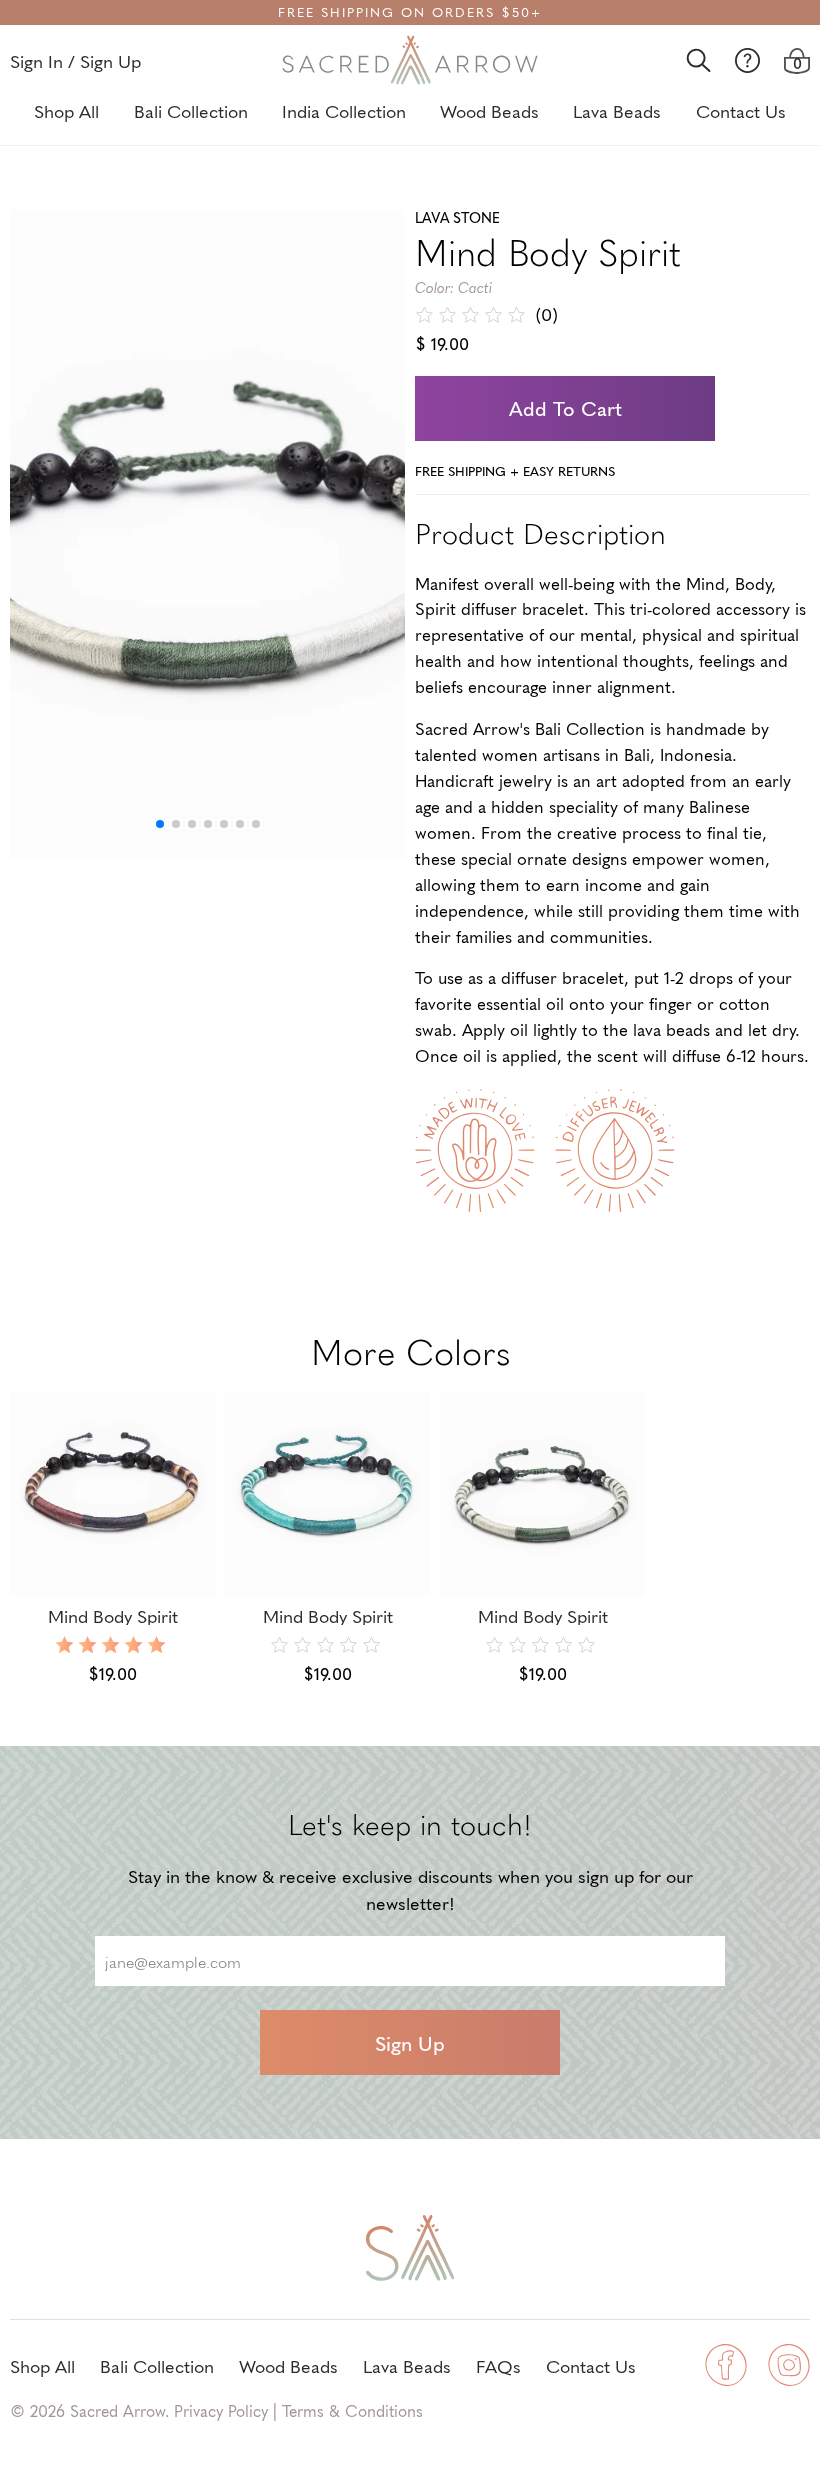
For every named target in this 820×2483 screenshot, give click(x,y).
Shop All (66, 111)
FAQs (498, 2365)
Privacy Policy (221, 2410)
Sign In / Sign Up (75, 60)
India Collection (344, 111)
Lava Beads (617, 111)
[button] (160, 824)
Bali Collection (191, 111)
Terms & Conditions (352, 2410)
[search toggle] (698, 60)
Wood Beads (489, 111)
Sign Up (410, 2043)
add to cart (565, 408)
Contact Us (741, 111)
